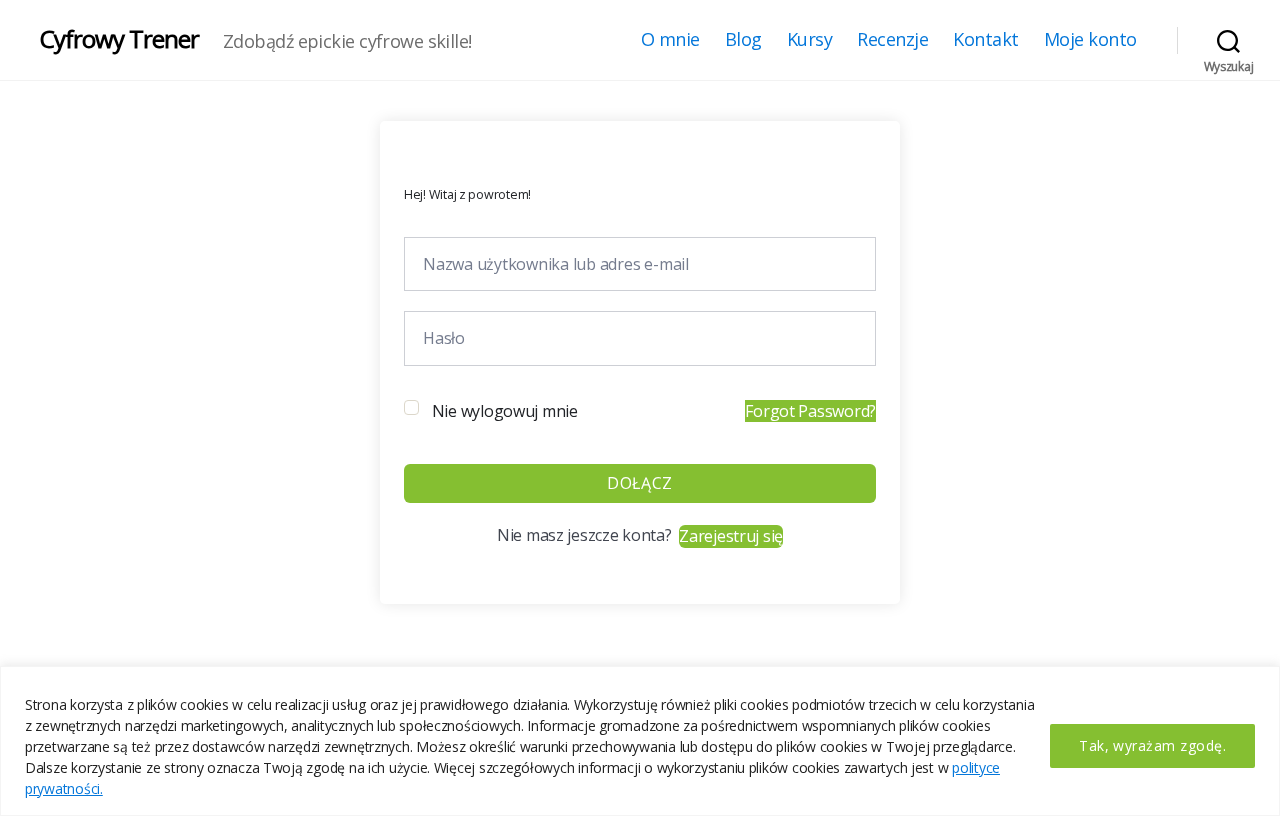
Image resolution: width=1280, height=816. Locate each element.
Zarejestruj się (731, 536)
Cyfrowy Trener (119, 39)
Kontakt (986, 40)
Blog (743, 40)
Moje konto (1090, 40)
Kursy (810, 40)
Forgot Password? (810, 411)
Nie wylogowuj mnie (505, 411)
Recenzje (892, 40)
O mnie (670, 40)
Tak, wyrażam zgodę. (1152, 745)
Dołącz (639, 483)
